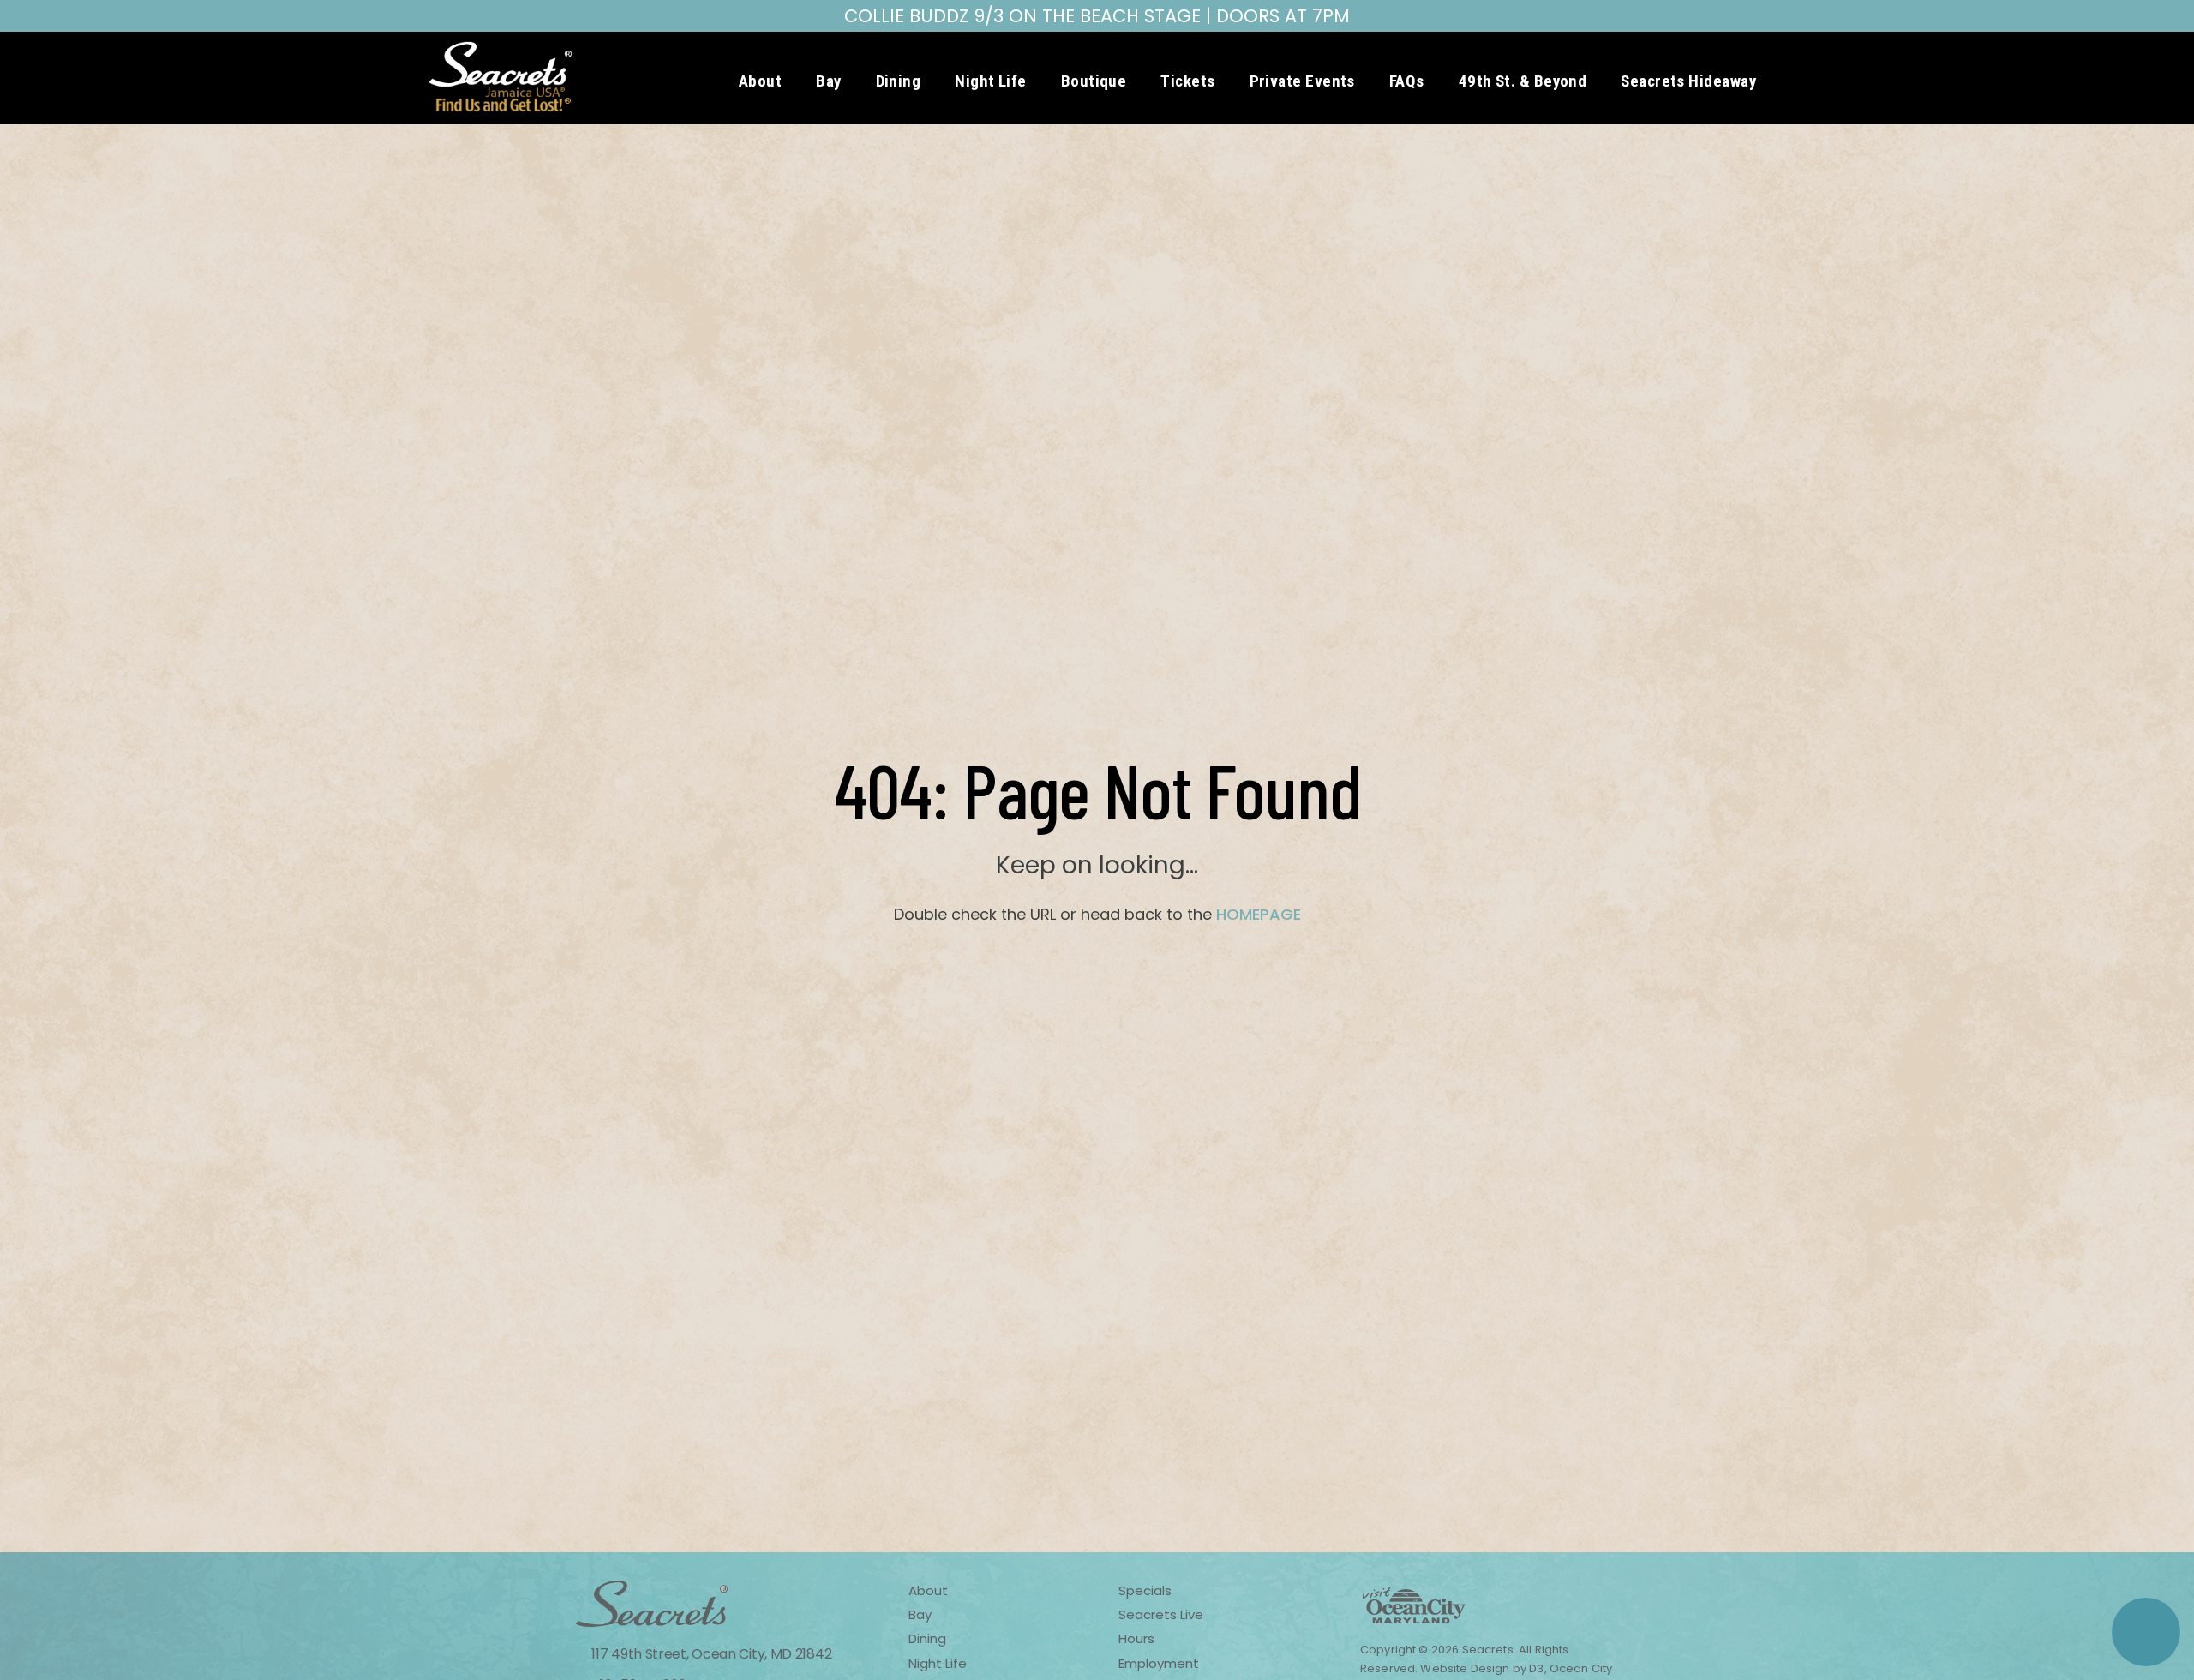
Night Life (991, 81)
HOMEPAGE (1259, 914)
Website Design (1463, 1668)
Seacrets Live (1161, 1614)
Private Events (1302, 81)
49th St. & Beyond (1523, 81)
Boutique (1094, 81)
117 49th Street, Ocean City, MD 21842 (710, 1654)
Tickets (1187, 81)
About (760, 81)
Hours (1136, 1638)
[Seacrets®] (501, 77)
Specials (1145, 1590)
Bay (828, 81)
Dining (899, 81)
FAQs (1407, 81)
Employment (1159, 1663)
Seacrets (1488, 1650)
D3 (1536, 1668)
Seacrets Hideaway (1688, 81)
